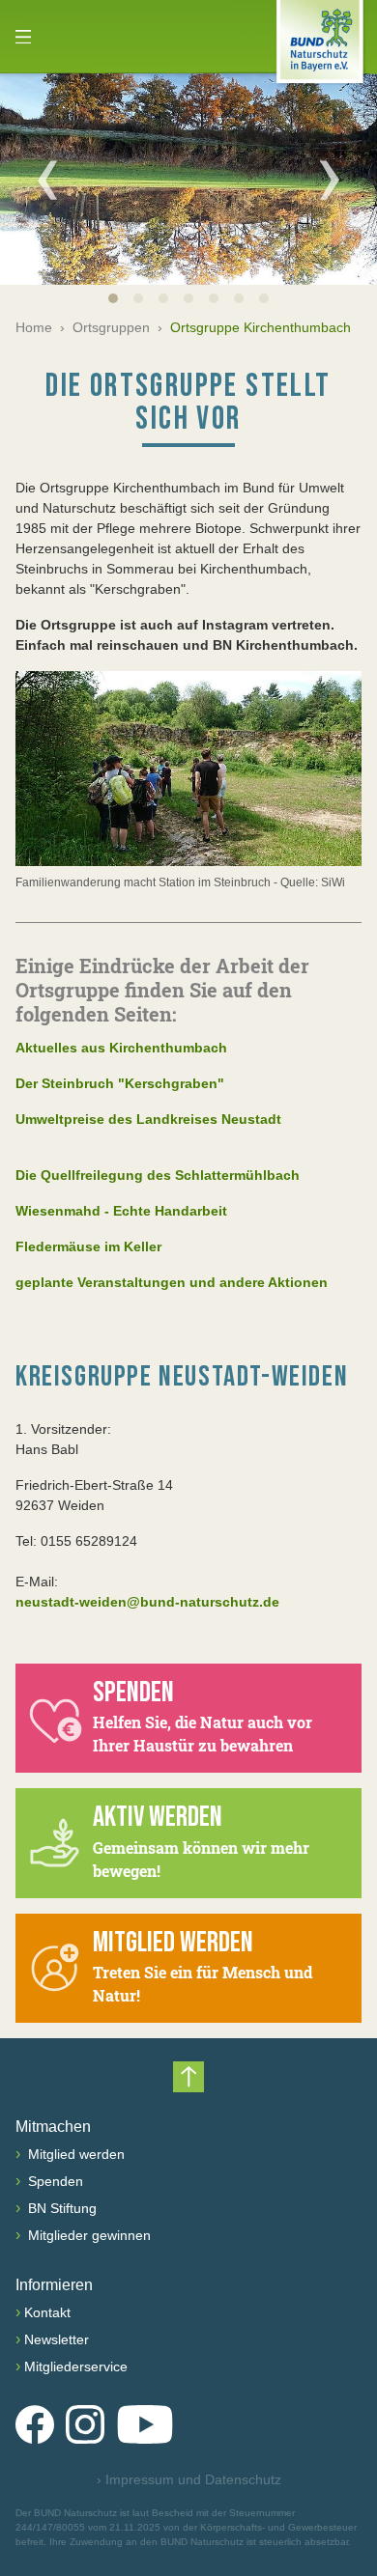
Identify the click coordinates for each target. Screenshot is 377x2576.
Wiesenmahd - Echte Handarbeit (121, 1211)
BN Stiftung (60, 2208)
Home (34, 327)
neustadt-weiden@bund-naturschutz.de (147, 1602)
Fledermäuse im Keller (88, 1246)
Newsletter (57, 2339)
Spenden (54, 2181)
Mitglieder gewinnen (87, 2235)
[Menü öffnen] (23, 37)
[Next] (330, 180)
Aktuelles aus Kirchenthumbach (121, 1048)
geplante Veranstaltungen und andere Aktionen (172, 1282)
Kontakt (47, 2312)
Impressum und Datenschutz (189, 2479)
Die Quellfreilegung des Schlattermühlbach (158, 1175)
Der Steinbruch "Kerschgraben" (120, 1083)
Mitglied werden (74, 2154)
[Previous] (47, 180)
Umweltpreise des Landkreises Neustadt (148, 1119)
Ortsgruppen (111, 327)
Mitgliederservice (76, 2366)
